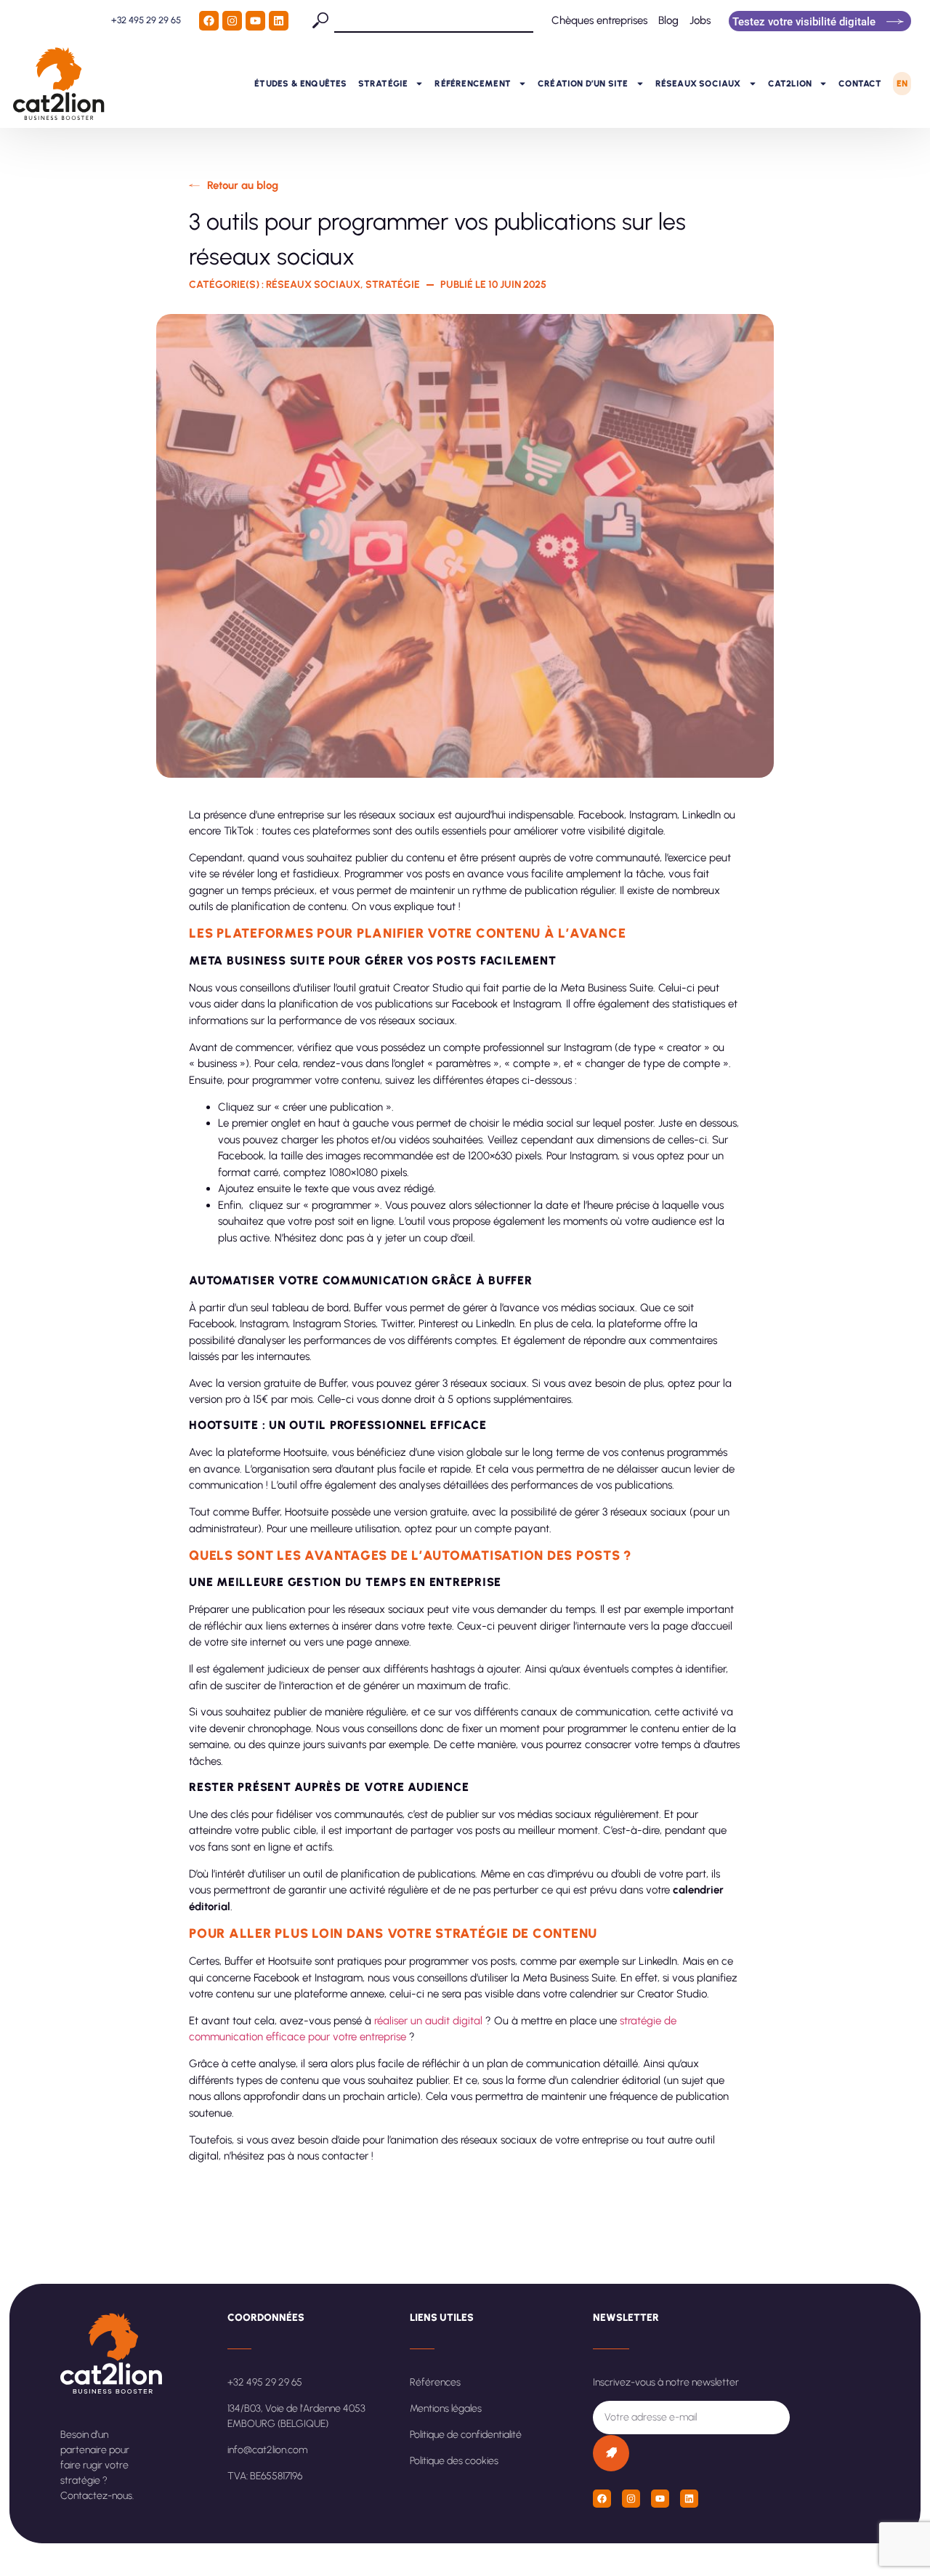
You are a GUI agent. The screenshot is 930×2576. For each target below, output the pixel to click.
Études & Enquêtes (300, 84)
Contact (860, 84)
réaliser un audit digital (428, 2021)
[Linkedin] (279, 21)
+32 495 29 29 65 (146, 20)
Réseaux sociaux (698, 84)
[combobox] (434, 20)
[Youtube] (255, 21)
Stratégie (383, 84)
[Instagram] (232, 21)
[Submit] (611, 2453)
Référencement (473, 84)
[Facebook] (209, 21)
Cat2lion (790, 84)
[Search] (323, 20)
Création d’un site (583, 84)
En (902, 84)
